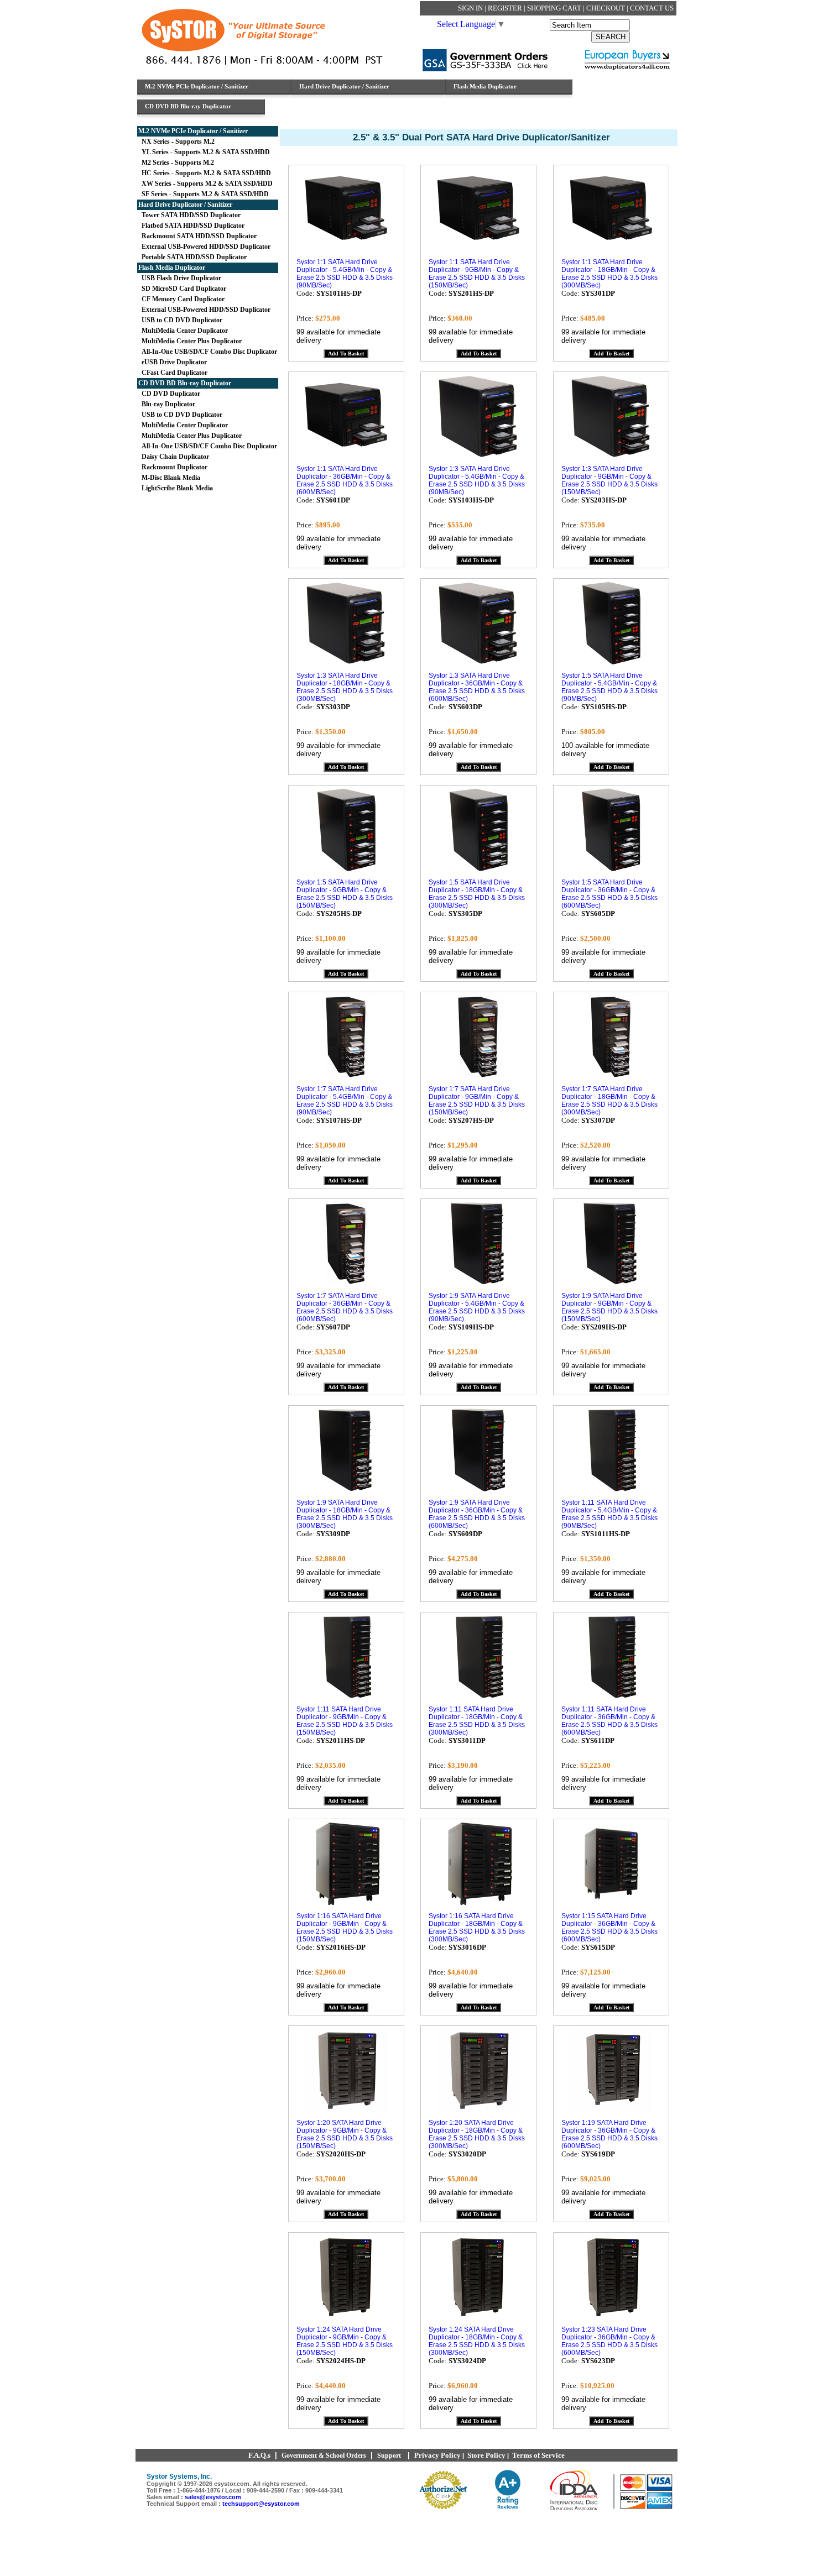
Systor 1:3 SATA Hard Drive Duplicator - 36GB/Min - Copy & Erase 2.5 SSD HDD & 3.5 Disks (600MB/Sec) (477, 687)
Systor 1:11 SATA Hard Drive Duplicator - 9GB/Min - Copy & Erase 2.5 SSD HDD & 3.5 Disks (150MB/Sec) (345, 1721)
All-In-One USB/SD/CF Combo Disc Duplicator (208, 352)
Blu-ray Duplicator (167, 404)
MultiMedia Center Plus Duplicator (190, 341)
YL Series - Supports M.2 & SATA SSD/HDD (204, 152)
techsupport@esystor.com (261, 2504)
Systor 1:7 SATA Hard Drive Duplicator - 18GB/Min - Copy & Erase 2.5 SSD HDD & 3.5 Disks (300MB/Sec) (609, 1101)
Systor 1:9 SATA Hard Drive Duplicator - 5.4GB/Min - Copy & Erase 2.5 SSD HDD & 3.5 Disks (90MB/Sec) (477, 1307)
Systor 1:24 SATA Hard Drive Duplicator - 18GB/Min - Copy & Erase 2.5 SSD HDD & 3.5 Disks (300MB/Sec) (477, 2341)
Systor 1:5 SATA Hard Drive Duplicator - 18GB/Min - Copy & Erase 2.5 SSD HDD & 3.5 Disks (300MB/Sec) (477, 894)
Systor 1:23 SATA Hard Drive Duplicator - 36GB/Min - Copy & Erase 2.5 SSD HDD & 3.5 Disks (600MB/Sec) (609, 2341)
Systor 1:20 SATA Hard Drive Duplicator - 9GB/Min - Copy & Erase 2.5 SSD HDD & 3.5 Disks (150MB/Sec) (345, 2134)
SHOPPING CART (555, 8)
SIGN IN (471, 8)
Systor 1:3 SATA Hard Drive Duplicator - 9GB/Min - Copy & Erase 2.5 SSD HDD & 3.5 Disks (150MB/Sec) (609, 480)
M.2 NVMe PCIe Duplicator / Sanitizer (193, 131)
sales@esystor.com (213, 2497)
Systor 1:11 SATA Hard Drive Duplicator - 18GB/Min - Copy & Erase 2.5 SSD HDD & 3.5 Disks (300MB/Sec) (477, 1721)
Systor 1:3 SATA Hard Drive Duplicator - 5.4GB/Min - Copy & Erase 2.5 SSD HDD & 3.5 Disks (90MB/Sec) (477, 480)
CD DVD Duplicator (169, 394)
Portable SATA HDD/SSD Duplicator (192, 257)
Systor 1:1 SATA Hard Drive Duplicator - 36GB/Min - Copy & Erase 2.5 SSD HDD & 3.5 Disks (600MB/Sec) (345, 480)
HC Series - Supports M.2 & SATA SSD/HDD (205, 173)
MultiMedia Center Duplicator (183, 331)
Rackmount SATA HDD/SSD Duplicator (197, 236)
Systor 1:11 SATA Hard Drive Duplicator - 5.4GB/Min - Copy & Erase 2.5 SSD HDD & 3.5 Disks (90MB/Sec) (609, 1514)
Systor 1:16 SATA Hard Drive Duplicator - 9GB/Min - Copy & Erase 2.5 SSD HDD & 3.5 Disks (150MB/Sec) (345, 1928)
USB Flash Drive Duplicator (180, 278)
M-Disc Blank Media (169, 478)
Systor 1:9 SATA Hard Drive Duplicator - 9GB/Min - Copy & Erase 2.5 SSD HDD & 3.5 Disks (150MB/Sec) (609, 1307)
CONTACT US (652, 8)
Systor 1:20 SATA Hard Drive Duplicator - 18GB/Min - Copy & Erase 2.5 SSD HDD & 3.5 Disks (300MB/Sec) (477, 2134)
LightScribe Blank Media (176, 488)
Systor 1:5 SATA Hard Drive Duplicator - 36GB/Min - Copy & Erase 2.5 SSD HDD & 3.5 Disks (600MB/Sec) (609, 894)
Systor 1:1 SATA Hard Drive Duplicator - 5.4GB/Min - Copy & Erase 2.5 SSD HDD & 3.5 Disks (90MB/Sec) (345, 274)
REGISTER (506, 8)
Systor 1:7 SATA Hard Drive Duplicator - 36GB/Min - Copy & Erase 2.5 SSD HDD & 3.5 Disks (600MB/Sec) (345, 1307)
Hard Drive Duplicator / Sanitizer (185, 205)
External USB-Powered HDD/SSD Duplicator (204, 247)
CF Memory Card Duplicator (181, 299)
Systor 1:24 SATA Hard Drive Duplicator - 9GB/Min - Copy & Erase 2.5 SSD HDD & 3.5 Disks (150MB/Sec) (345, 2341)
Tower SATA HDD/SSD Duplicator (189, 215)
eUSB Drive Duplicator (173, 362)
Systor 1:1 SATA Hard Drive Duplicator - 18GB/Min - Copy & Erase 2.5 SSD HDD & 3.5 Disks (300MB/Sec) (609, 274)
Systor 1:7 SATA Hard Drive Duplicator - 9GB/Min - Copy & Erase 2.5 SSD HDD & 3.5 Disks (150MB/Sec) (477, 1101)
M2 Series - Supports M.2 (176, 163)
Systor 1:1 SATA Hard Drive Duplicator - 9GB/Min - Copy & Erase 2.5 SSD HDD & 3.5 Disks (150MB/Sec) (477, 274)
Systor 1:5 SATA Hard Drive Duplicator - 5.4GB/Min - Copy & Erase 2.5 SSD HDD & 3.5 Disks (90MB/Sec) (609, 687)
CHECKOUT (606, 8)
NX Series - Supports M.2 (176, 142)
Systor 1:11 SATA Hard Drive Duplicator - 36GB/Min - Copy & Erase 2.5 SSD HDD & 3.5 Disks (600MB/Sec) (609, 1721)
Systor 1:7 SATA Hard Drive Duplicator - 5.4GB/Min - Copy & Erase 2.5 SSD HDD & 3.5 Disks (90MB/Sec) (345, 1101)
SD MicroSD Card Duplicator (182, 289)
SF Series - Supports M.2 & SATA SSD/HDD (204, 194)
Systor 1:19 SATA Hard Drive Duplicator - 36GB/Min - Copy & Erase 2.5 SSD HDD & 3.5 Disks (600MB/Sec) (609, 2134)
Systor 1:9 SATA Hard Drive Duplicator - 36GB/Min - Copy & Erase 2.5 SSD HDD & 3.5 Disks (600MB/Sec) (477, 1514)
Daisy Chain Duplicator (174, 457)
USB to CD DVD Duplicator (180, 320)
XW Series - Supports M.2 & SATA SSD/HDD (205, 184)
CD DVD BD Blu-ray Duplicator (185, 383)
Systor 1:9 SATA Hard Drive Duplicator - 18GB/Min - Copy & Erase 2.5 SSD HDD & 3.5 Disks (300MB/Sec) (345, 1514)
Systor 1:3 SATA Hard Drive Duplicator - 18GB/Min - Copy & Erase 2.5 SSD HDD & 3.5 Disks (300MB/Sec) (345, 687)
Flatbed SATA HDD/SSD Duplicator (191, 226)
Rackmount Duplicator (173, 467)
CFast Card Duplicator (173, 373)
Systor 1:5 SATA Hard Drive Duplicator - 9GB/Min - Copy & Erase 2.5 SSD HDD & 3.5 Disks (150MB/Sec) (345, 894)
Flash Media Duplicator (172, 268)
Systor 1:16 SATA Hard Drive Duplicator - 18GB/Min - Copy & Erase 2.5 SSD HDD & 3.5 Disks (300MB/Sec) (477, 1928)
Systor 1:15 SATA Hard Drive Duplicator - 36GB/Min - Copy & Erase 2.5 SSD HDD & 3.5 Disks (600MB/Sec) (609, 1928)
